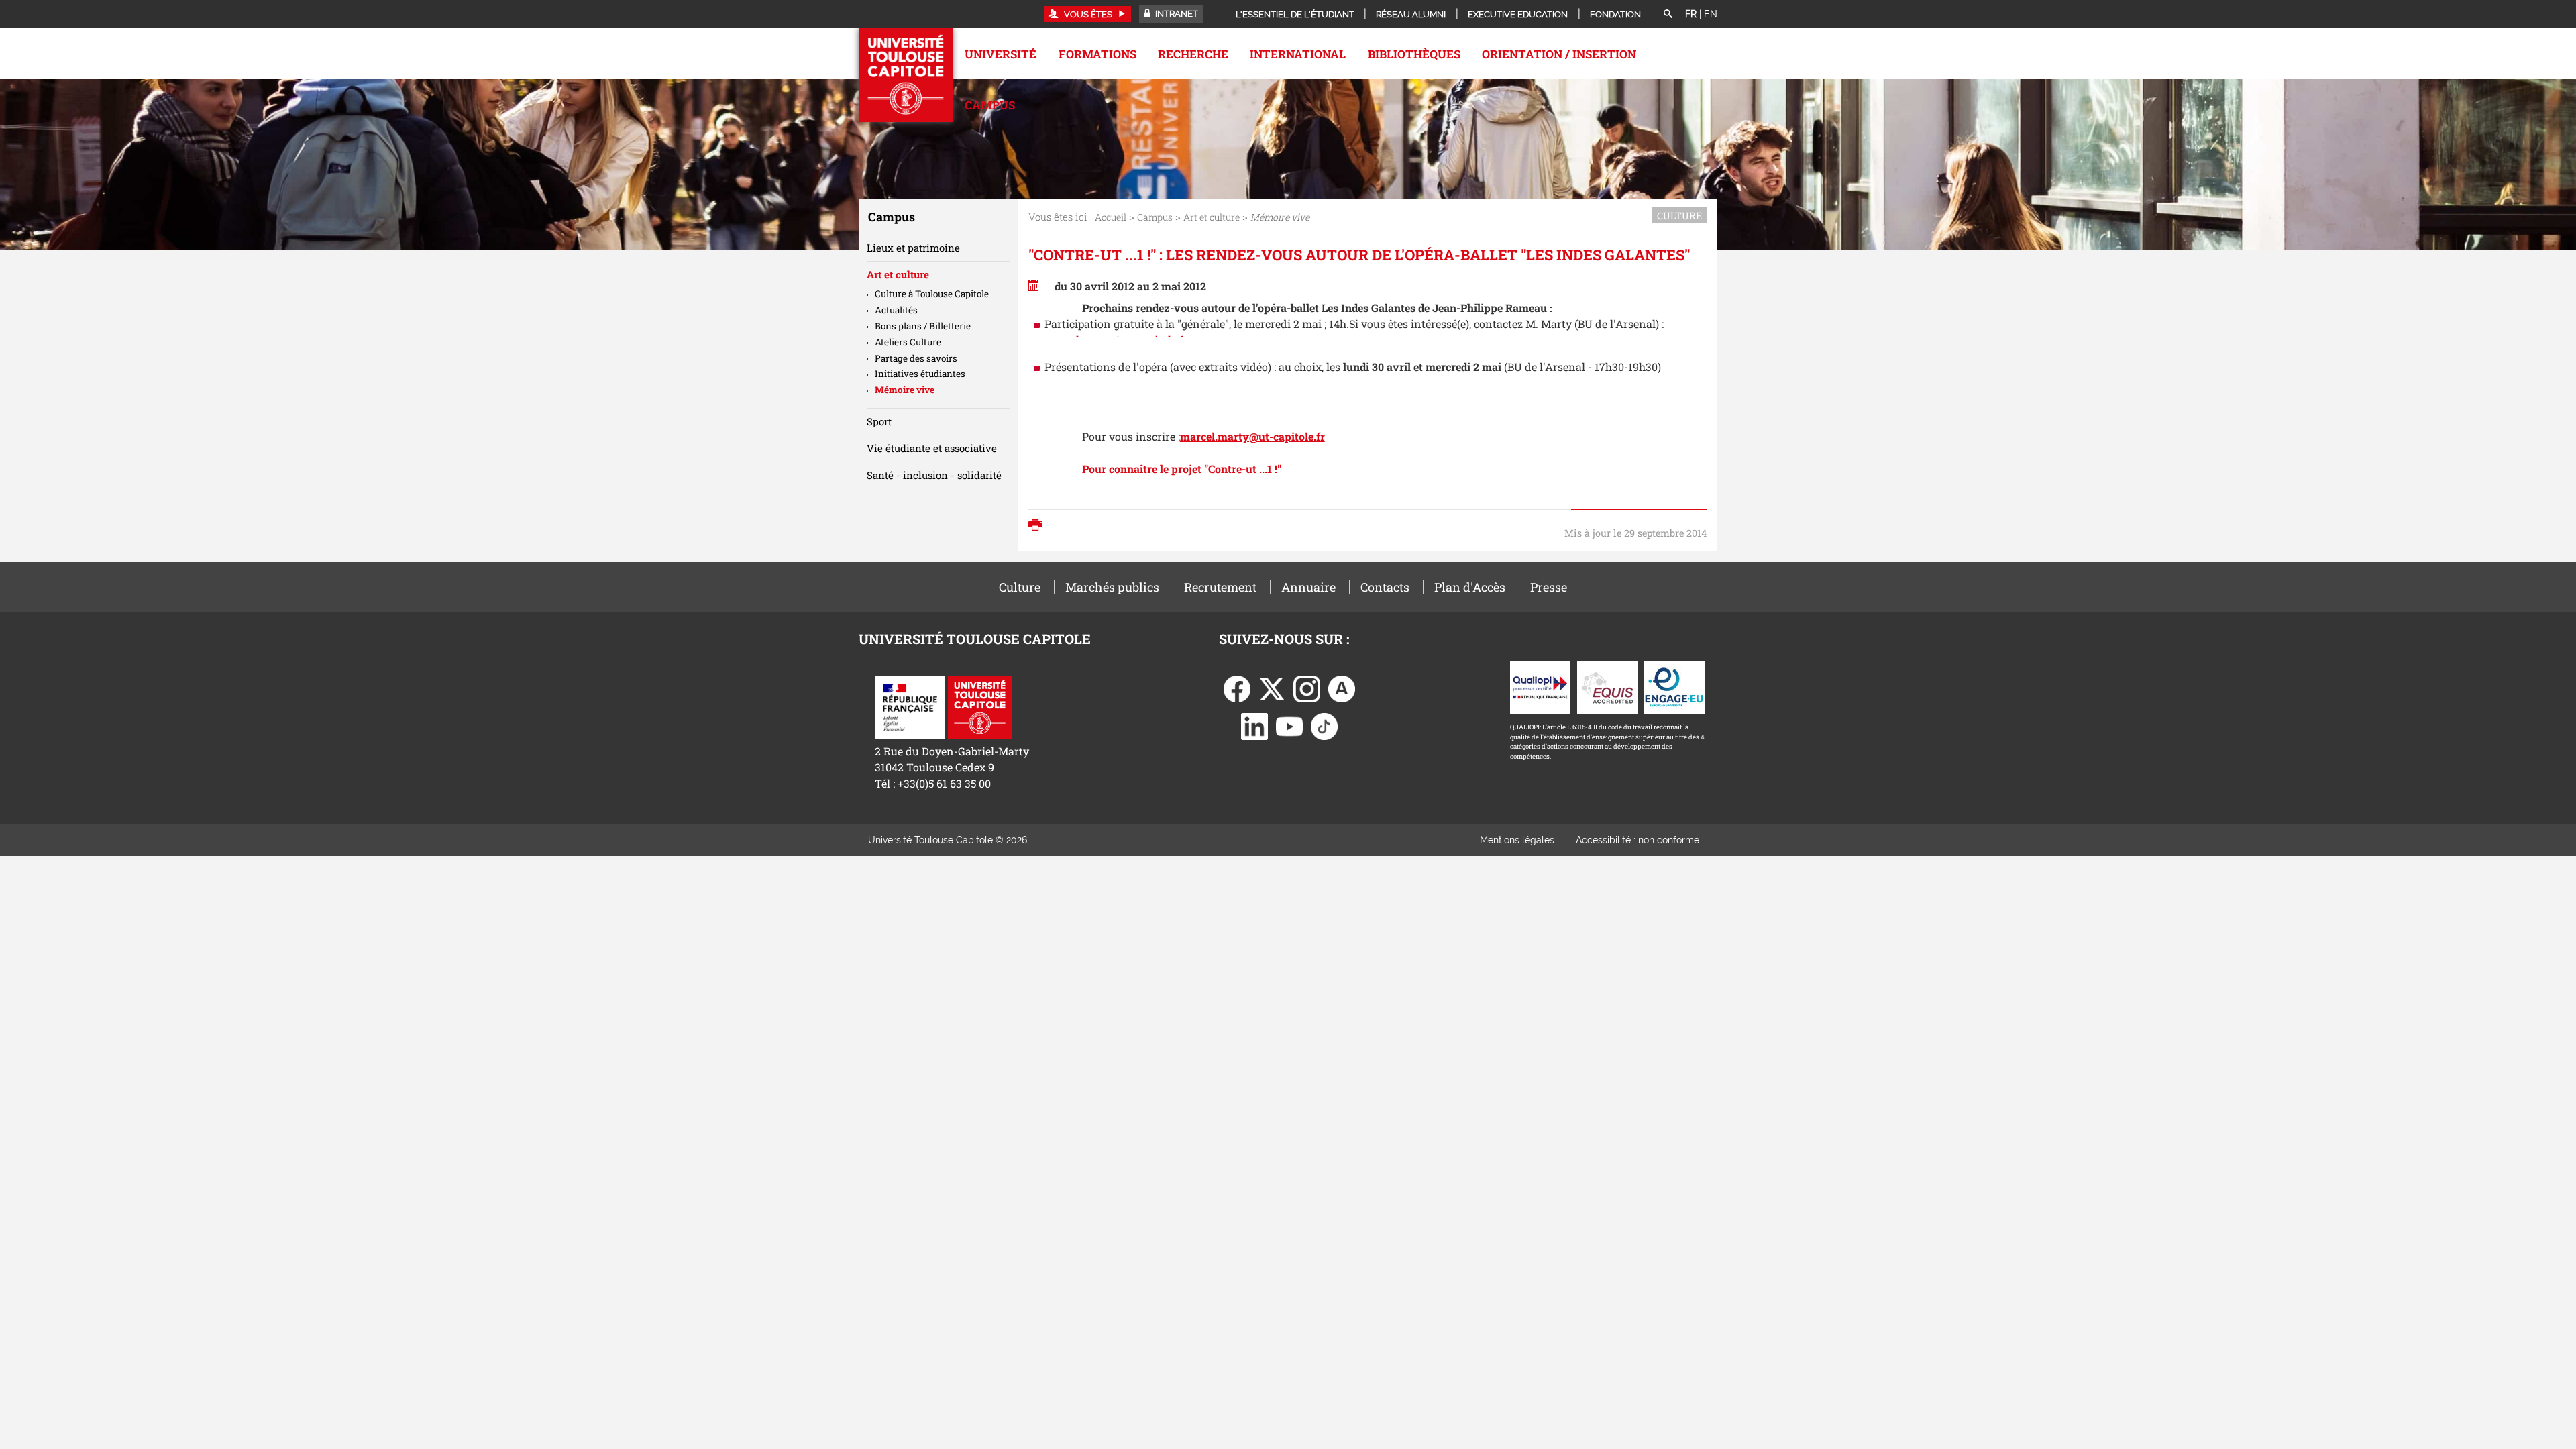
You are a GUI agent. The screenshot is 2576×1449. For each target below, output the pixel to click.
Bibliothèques (1414, 54)
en (1711, 14)
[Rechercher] (1668, 15)
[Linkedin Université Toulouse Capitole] (1254, 725)
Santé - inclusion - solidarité (934, 475)
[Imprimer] (1039, 526)
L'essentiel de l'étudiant (1295, 14)
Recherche (1193, 54)
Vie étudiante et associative (932, 448)
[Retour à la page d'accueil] (906, 75)
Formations (1097, 54)
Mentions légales (1517, 840)
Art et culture (1212, 217)
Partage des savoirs (916, 358)
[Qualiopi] (1540, 686)
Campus (990, 105)
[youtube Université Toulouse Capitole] (1289, 725)
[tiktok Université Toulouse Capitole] (1324, 725)
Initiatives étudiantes (920, 374)
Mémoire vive (905, 390)
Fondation (1615, 14)
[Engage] (1674, 686)
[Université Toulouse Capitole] (980, 705)
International (1298, 54)
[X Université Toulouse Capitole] (1272, 687)
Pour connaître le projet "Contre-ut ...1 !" (1182, 469)
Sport (879, 421)
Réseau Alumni (1411, 14)
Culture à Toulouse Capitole (932, 294)
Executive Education (1518, 14)
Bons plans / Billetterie (923, 326)
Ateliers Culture (908, 342)
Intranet (1176, 14)
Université (1001, 54)
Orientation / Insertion (1559, 54)
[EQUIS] (1607, 686)
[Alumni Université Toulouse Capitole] (1342, 687)
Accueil (1111, 217)
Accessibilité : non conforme (1638, 840)
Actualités (896, 310)
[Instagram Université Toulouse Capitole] (1307, 687)
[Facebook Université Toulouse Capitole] (1237, 687)
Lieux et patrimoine (913, 248)
